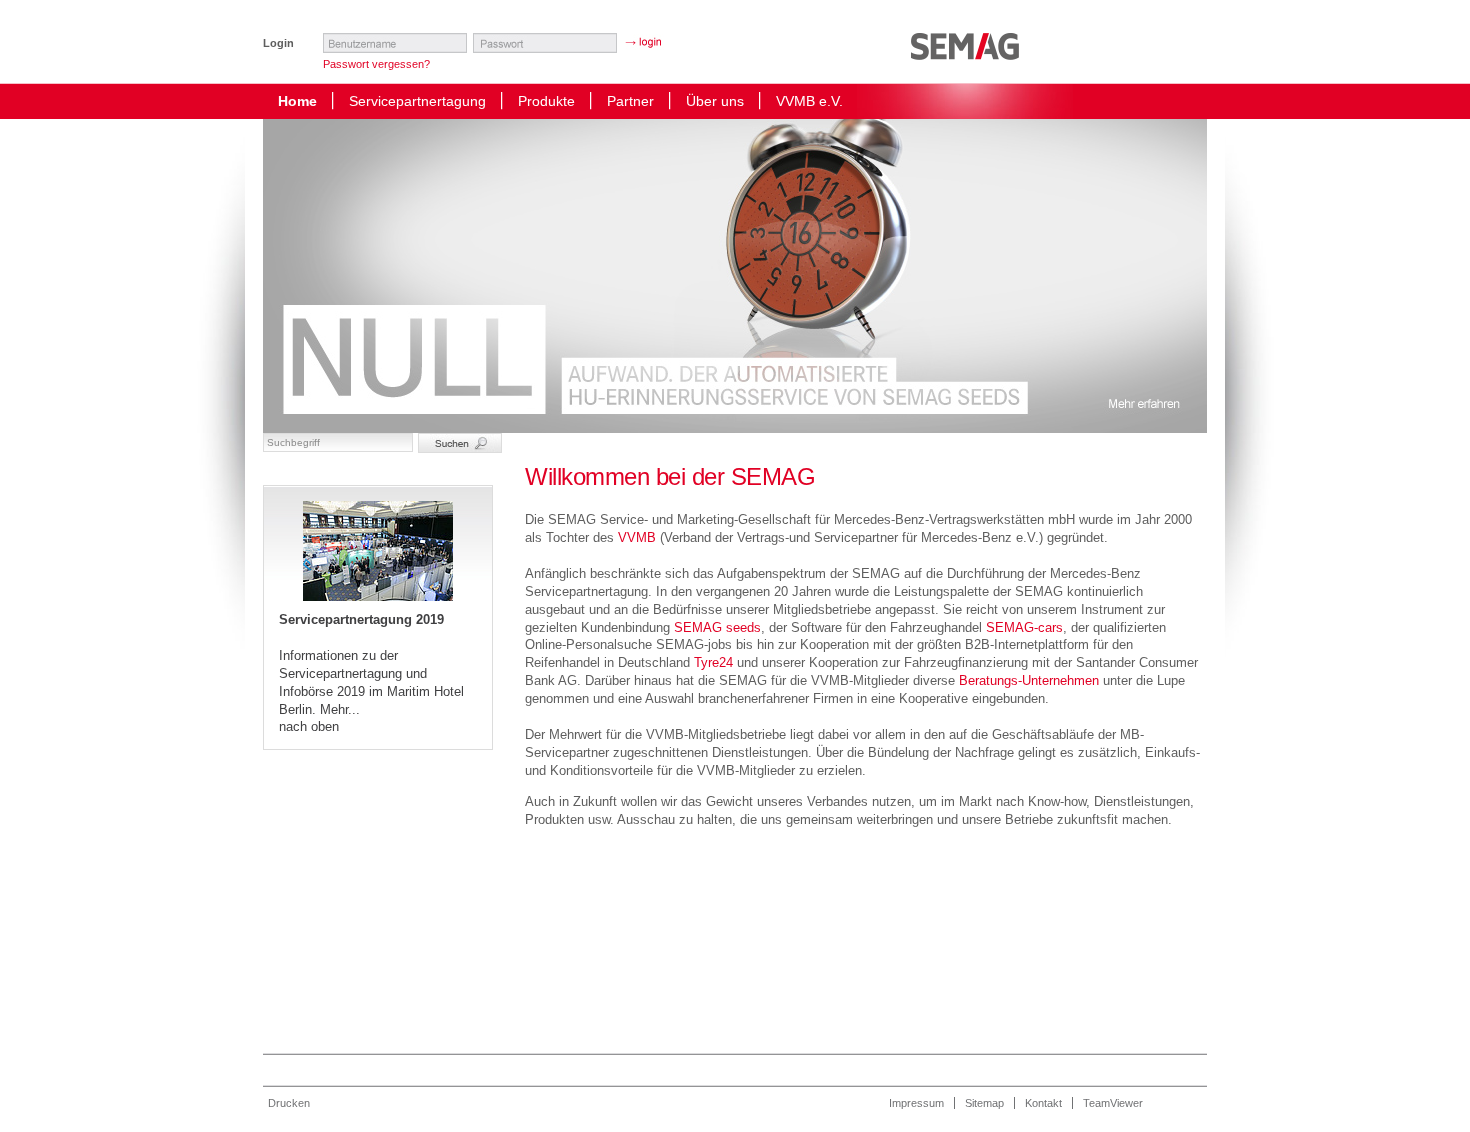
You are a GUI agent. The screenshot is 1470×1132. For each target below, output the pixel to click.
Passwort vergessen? (376, 64)
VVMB (637, 537)
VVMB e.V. (809, 101)
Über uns (715, 101)
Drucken (289, 1103)
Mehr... (340, 709)
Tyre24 (713, 662)
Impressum (916, 1103)
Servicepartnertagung (417, 101)
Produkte (546, 101)
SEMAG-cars (1024, 627)
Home (297, 101)
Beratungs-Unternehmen (1029, 680)
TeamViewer (1113, 1103)
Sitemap (984, 1103)
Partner (630, 101)
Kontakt (1043, 1103)
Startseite (970, 55)
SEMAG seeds (717, 627)
